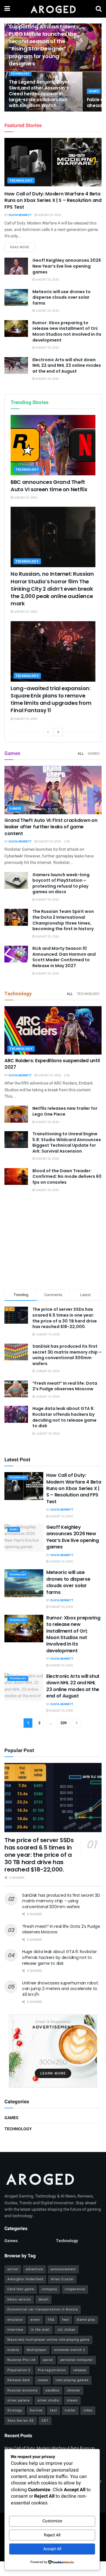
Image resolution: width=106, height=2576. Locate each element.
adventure (34, 2269)
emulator (15, 2320)
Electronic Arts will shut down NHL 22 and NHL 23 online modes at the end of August (67, 365)
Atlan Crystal (62, 2279)
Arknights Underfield (25, 2279)
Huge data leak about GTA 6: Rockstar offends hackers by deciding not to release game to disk (64, 1417)
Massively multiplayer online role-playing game (48, 2340)
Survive (36, 2410)
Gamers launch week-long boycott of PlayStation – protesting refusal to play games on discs (61, 883)
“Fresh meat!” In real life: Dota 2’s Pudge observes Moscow (65, 1386)
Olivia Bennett (20, 215)
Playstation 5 (19, 2370)
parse (48, 2360)
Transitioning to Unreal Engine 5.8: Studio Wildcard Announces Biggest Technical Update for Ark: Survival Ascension (67, 1142)
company (49, 2289)
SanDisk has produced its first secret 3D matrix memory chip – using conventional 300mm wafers (67, 1355)
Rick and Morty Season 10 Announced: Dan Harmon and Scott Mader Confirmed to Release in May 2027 (64, 957)
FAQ (51, 2320)
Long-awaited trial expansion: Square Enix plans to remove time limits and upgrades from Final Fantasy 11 (51, 699)
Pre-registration (52, 2370)
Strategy (15, 2410)
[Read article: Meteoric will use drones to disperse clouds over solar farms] (16, 297)
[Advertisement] (53, 1242)
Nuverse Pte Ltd (21, 2360)
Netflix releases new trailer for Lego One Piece (65, 1111)
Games (94, 91)
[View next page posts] (58, 732)
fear (66, 2320)
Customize (52, 2521)
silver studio (48, 2400)
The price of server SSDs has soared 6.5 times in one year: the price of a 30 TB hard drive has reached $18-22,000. (65, 1318)
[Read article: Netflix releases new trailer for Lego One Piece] (16, 1114)
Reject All (52, 2535)
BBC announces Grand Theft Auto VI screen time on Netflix (49, 486)
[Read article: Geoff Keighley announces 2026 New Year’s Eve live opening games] (16, 266)
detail (44, 2299)
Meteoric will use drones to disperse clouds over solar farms (62, 297)
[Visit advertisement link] (53, 2051)
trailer (70, 2410)
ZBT (45, 2421)
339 (63, 1723)
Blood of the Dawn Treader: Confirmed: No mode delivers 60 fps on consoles (67, 1176)
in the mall (40, 2330)
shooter (74, 2390)
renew (43, 2380)
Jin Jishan (66, 2330)
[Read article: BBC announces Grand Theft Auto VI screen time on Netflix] (53, 445)
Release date (19, 2380)
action (13, 2269)
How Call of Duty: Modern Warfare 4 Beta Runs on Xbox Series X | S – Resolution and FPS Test (53, 200)
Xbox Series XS (21, 2421)
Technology (20, 74)
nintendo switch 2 (70, 2350)
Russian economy (23, 2390)
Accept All (52, 2549)
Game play (86, 2320)
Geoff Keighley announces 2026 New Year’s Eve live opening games (67, 266)
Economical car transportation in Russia (43, 2309)
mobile (13, 2350)
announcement (63, 2269)
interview (15, 2330)
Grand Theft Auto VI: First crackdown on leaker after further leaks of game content (51, 827)
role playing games (72, 2380)
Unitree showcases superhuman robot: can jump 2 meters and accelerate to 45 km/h (60, 1989)
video (88, 2410)
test (54, 2410)
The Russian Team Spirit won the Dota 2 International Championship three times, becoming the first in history (63, 920)
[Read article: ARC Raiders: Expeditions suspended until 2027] (53, 1030)
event (35, 2320)
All (81, 754)
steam (72, 2400)
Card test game (21, 2289)
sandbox (52, 2390)
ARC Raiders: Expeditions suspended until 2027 (52, 1064)
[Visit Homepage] (53, 9)
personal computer (77, 2360)
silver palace (19, 2400)
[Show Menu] (7, 9)
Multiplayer (37, 2350)
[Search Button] (99, 9)
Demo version (19, 2299)
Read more (23, 247)
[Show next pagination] (77, 1723)
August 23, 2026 (49, 215)
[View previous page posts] (48, 732)
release (80, 2370)
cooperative (75, 2289)
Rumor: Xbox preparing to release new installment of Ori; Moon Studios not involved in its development (67, 331)
